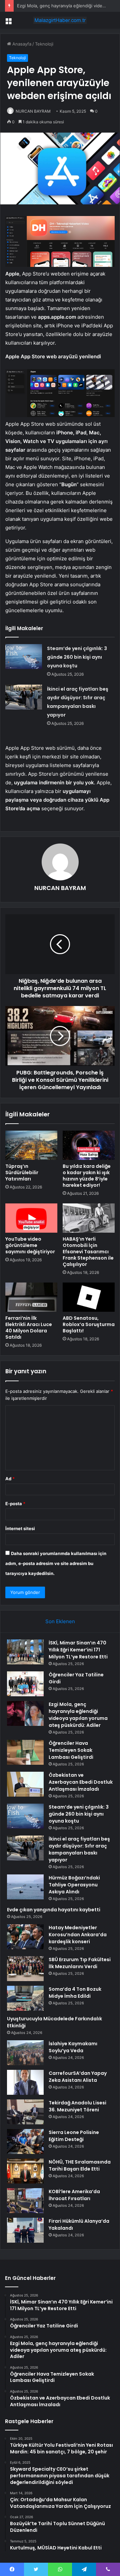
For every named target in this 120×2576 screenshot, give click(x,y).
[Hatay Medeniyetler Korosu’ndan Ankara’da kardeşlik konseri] (25, 1937)
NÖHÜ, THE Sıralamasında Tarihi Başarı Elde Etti (80, 2165)
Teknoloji (44, 44)
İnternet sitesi (20, 1528)
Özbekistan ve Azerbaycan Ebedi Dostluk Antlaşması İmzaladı (81, 1782)
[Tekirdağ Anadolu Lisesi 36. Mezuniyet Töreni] (25, 2112)
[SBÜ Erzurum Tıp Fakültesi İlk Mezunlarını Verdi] (25, 1969)
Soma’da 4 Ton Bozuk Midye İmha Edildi (75, 1993)
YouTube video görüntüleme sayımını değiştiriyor (30, 1245)
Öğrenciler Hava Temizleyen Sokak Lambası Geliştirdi (71, 1750)
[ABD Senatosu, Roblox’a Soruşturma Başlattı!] (89, 1297)
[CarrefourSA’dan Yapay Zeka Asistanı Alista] (25, 2082)
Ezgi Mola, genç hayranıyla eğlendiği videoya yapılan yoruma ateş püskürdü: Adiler (78, 1715)
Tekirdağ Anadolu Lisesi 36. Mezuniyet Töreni (77, 2106)
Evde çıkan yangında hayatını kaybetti (54, 1910)
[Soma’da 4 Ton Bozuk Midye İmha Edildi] (25, 1998)
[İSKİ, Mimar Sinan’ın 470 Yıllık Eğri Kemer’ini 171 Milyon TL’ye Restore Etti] (25, 1652)
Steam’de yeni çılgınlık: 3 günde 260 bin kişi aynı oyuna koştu (77, 657)
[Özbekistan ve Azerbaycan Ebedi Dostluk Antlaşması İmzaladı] (25, 1784)
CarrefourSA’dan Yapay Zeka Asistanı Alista (78, 2077)
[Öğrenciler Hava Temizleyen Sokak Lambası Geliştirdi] (25, 1752)
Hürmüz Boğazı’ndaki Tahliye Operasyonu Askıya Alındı (74, 1885)
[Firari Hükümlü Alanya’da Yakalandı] (25, 2230)
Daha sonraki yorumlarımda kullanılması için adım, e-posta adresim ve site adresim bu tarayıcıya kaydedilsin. (56, 1563)
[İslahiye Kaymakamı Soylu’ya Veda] (25, 2053)
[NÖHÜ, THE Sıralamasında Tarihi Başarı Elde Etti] (25, 2171)
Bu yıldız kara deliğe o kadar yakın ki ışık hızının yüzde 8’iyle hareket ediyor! (87, 1176)
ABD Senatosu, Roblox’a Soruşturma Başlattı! (89, 1324)
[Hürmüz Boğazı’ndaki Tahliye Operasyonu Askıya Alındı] (25, 1887)
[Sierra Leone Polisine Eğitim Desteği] (25, 2141)
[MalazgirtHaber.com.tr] (60, 20)
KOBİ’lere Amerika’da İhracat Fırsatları (74, 2195)
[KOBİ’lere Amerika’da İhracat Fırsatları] (25, 2201)
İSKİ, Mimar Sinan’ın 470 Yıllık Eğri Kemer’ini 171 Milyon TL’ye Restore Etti (78, 1650)
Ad (10, 1479)
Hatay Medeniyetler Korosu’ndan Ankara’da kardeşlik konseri (78, 1935)
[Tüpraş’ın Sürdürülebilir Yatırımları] (31, 1145)
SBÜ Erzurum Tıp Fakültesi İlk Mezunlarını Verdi (80, 1963)
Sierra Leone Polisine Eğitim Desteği (74, 2136)
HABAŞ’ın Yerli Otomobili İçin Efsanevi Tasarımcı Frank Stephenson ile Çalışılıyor (88, 1252)
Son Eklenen (60, 1621)
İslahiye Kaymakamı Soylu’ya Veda (73, 2047)
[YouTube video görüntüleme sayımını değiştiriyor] (31, 1218)
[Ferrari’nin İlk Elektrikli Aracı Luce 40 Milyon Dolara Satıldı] (31, 1297)
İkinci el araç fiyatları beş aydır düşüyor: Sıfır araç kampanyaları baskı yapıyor (79, 1849)
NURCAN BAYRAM (33, 111)
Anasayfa (21, 44)
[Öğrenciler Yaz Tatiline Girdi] (25, 1684)
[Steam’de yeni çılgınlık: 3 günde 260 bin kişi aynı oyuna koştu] (24, 657)
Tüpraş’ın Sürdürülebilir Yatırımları (22, 1173)
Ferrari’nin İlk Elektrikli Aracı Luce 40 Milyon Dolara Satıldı (29, 1328)
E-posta (15, 1504)
